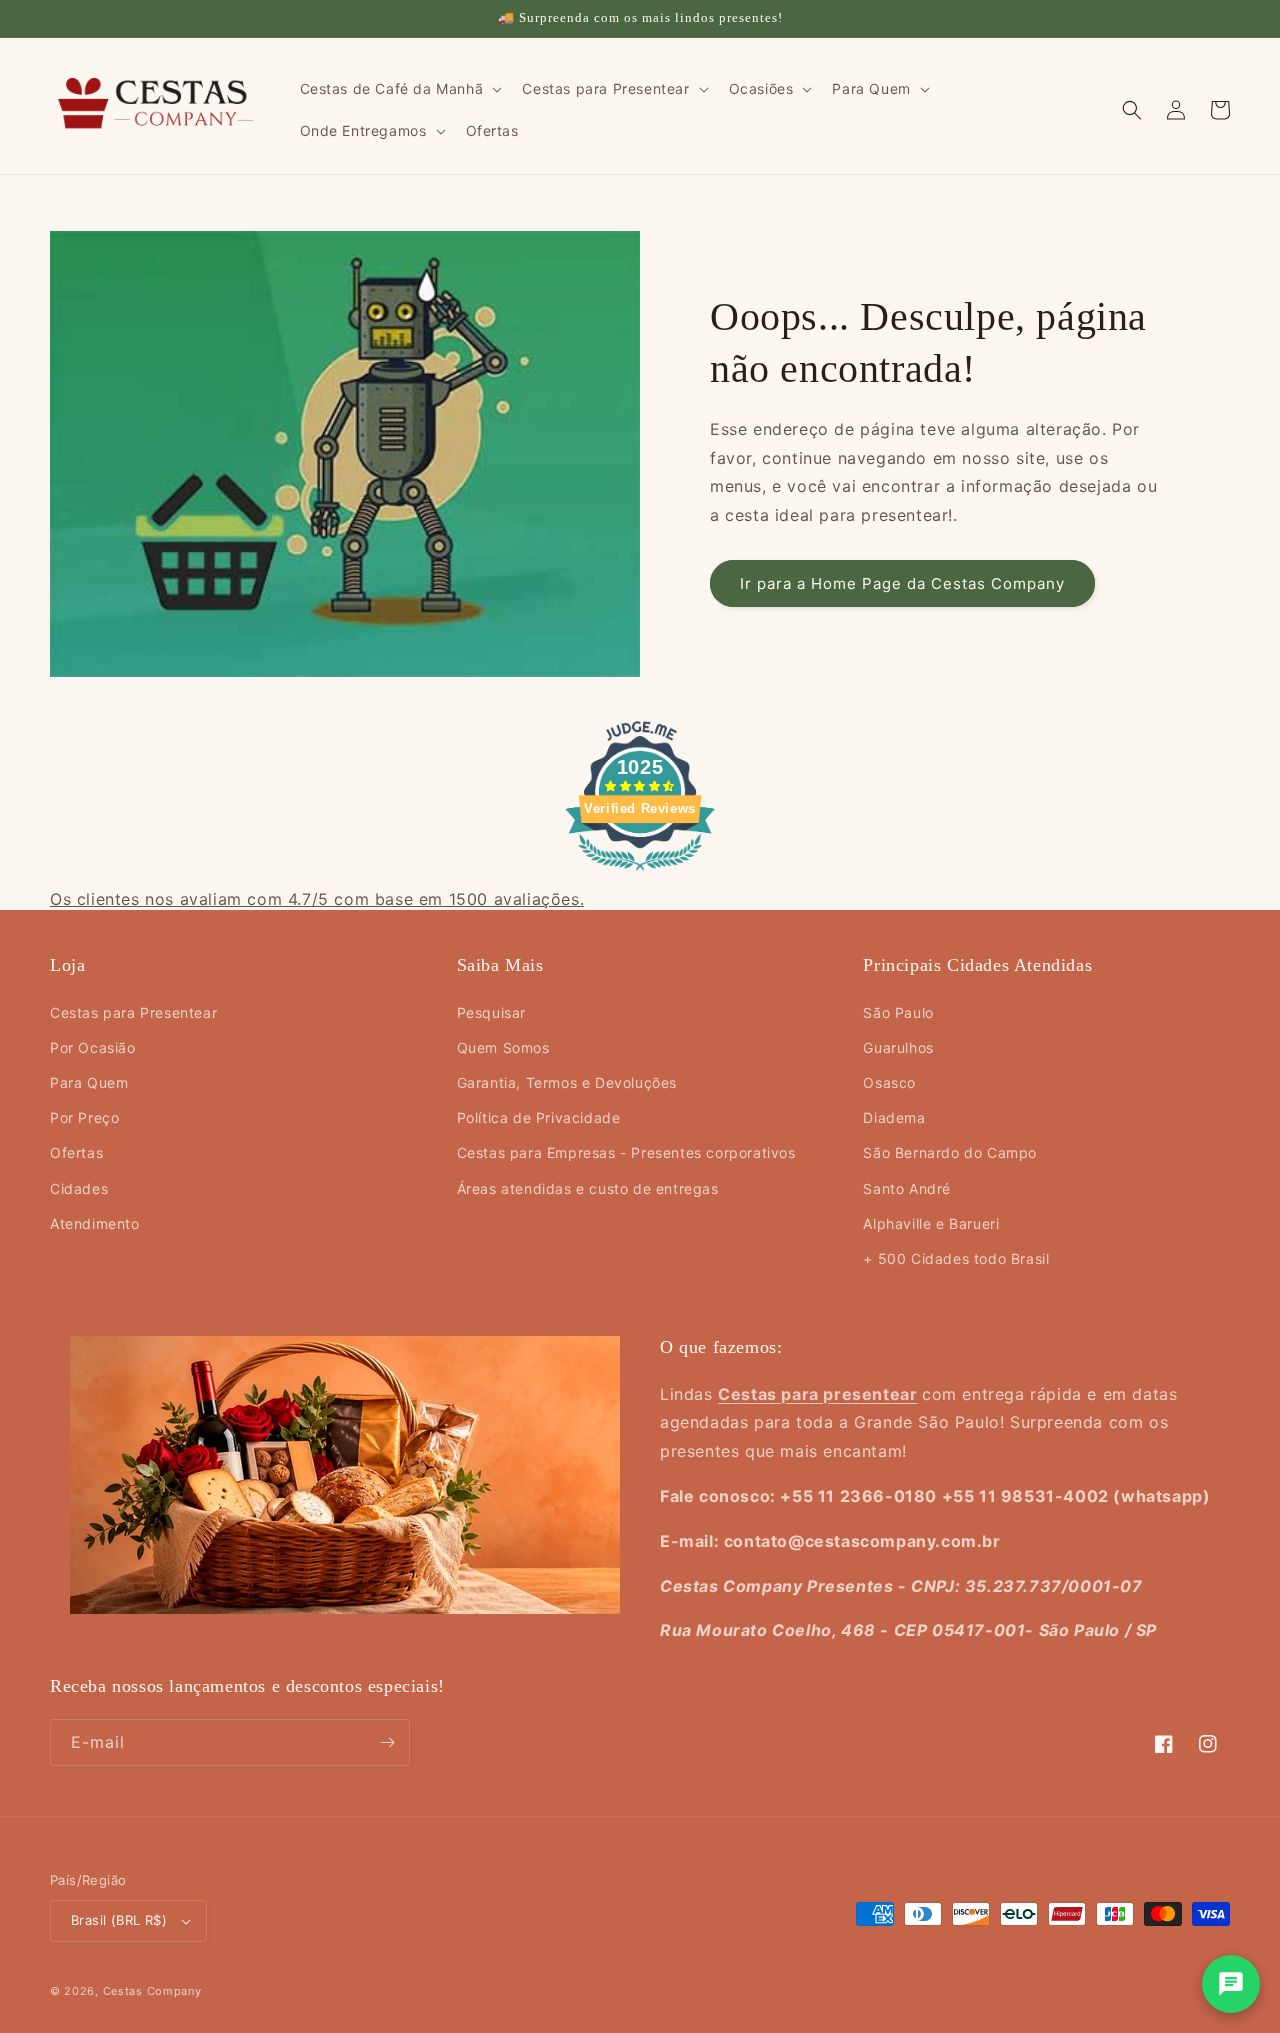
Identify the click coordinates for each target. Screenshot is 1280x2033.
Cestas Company (152, 1991)
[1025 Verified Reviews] (640, 873)
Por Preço (84, 1117)
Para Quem (89, 1082)
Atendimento (95, 1223)
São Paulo (898, 1012)
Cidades (79, 1188)
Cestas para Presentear (133, 1012)
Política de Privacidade (539, 1117)
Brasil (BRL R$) (119, 1920)
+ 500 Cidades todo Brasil (956, 1258)
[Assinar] (387, 1742)
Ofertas (76, 1152)
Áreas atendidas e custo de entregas (588, 1188)
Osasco (889, 1082)
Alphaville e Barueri (931, 1223)
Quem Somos (503, 1047)
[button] (399, 89)
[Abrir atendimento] (1231, 1984)
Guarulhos (898, 1047)
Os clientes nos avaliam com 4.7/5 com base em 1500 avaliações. (317, 899)
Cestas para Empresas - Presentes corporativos (626, 1152)
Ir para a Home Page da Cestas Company (902, 583)
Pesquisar (491, 1012)
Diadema (894, 1117)
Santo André (907, 1188)
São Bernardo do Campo (950, 1152)
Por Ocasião (93, 1047)
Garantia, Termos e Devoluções (567, 1082)
